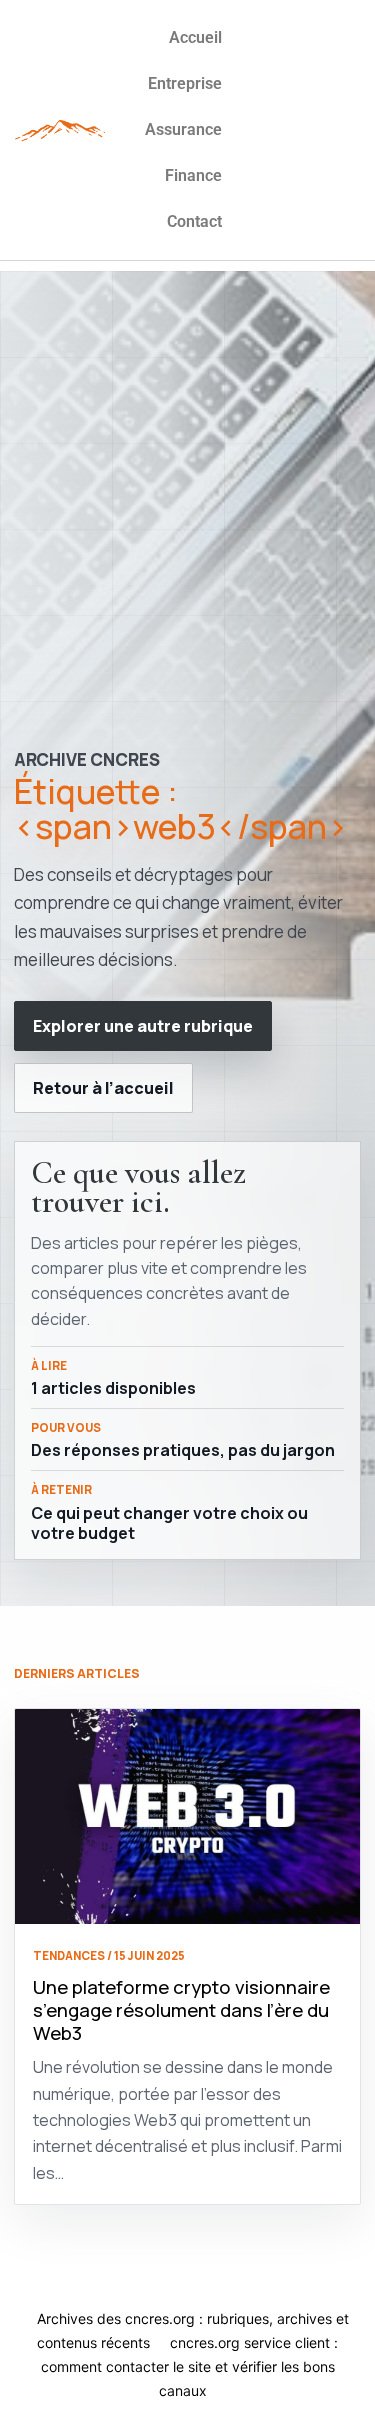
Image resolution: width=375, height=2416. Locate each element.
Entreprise (185, 83)
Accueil (195, 37)
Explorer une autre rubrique (143, 1026)
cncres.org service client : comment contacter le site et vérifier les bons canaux (190, 2366)
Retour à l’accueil (103, 1088)
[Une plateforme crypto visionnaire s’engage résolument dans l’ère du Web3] (187, 1817)
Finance (193, 175)
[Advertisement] (187, 458)
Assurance (183, 129)
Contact (194, 221)
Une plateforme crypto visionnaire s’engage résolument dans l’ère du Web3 (181, 2009)
